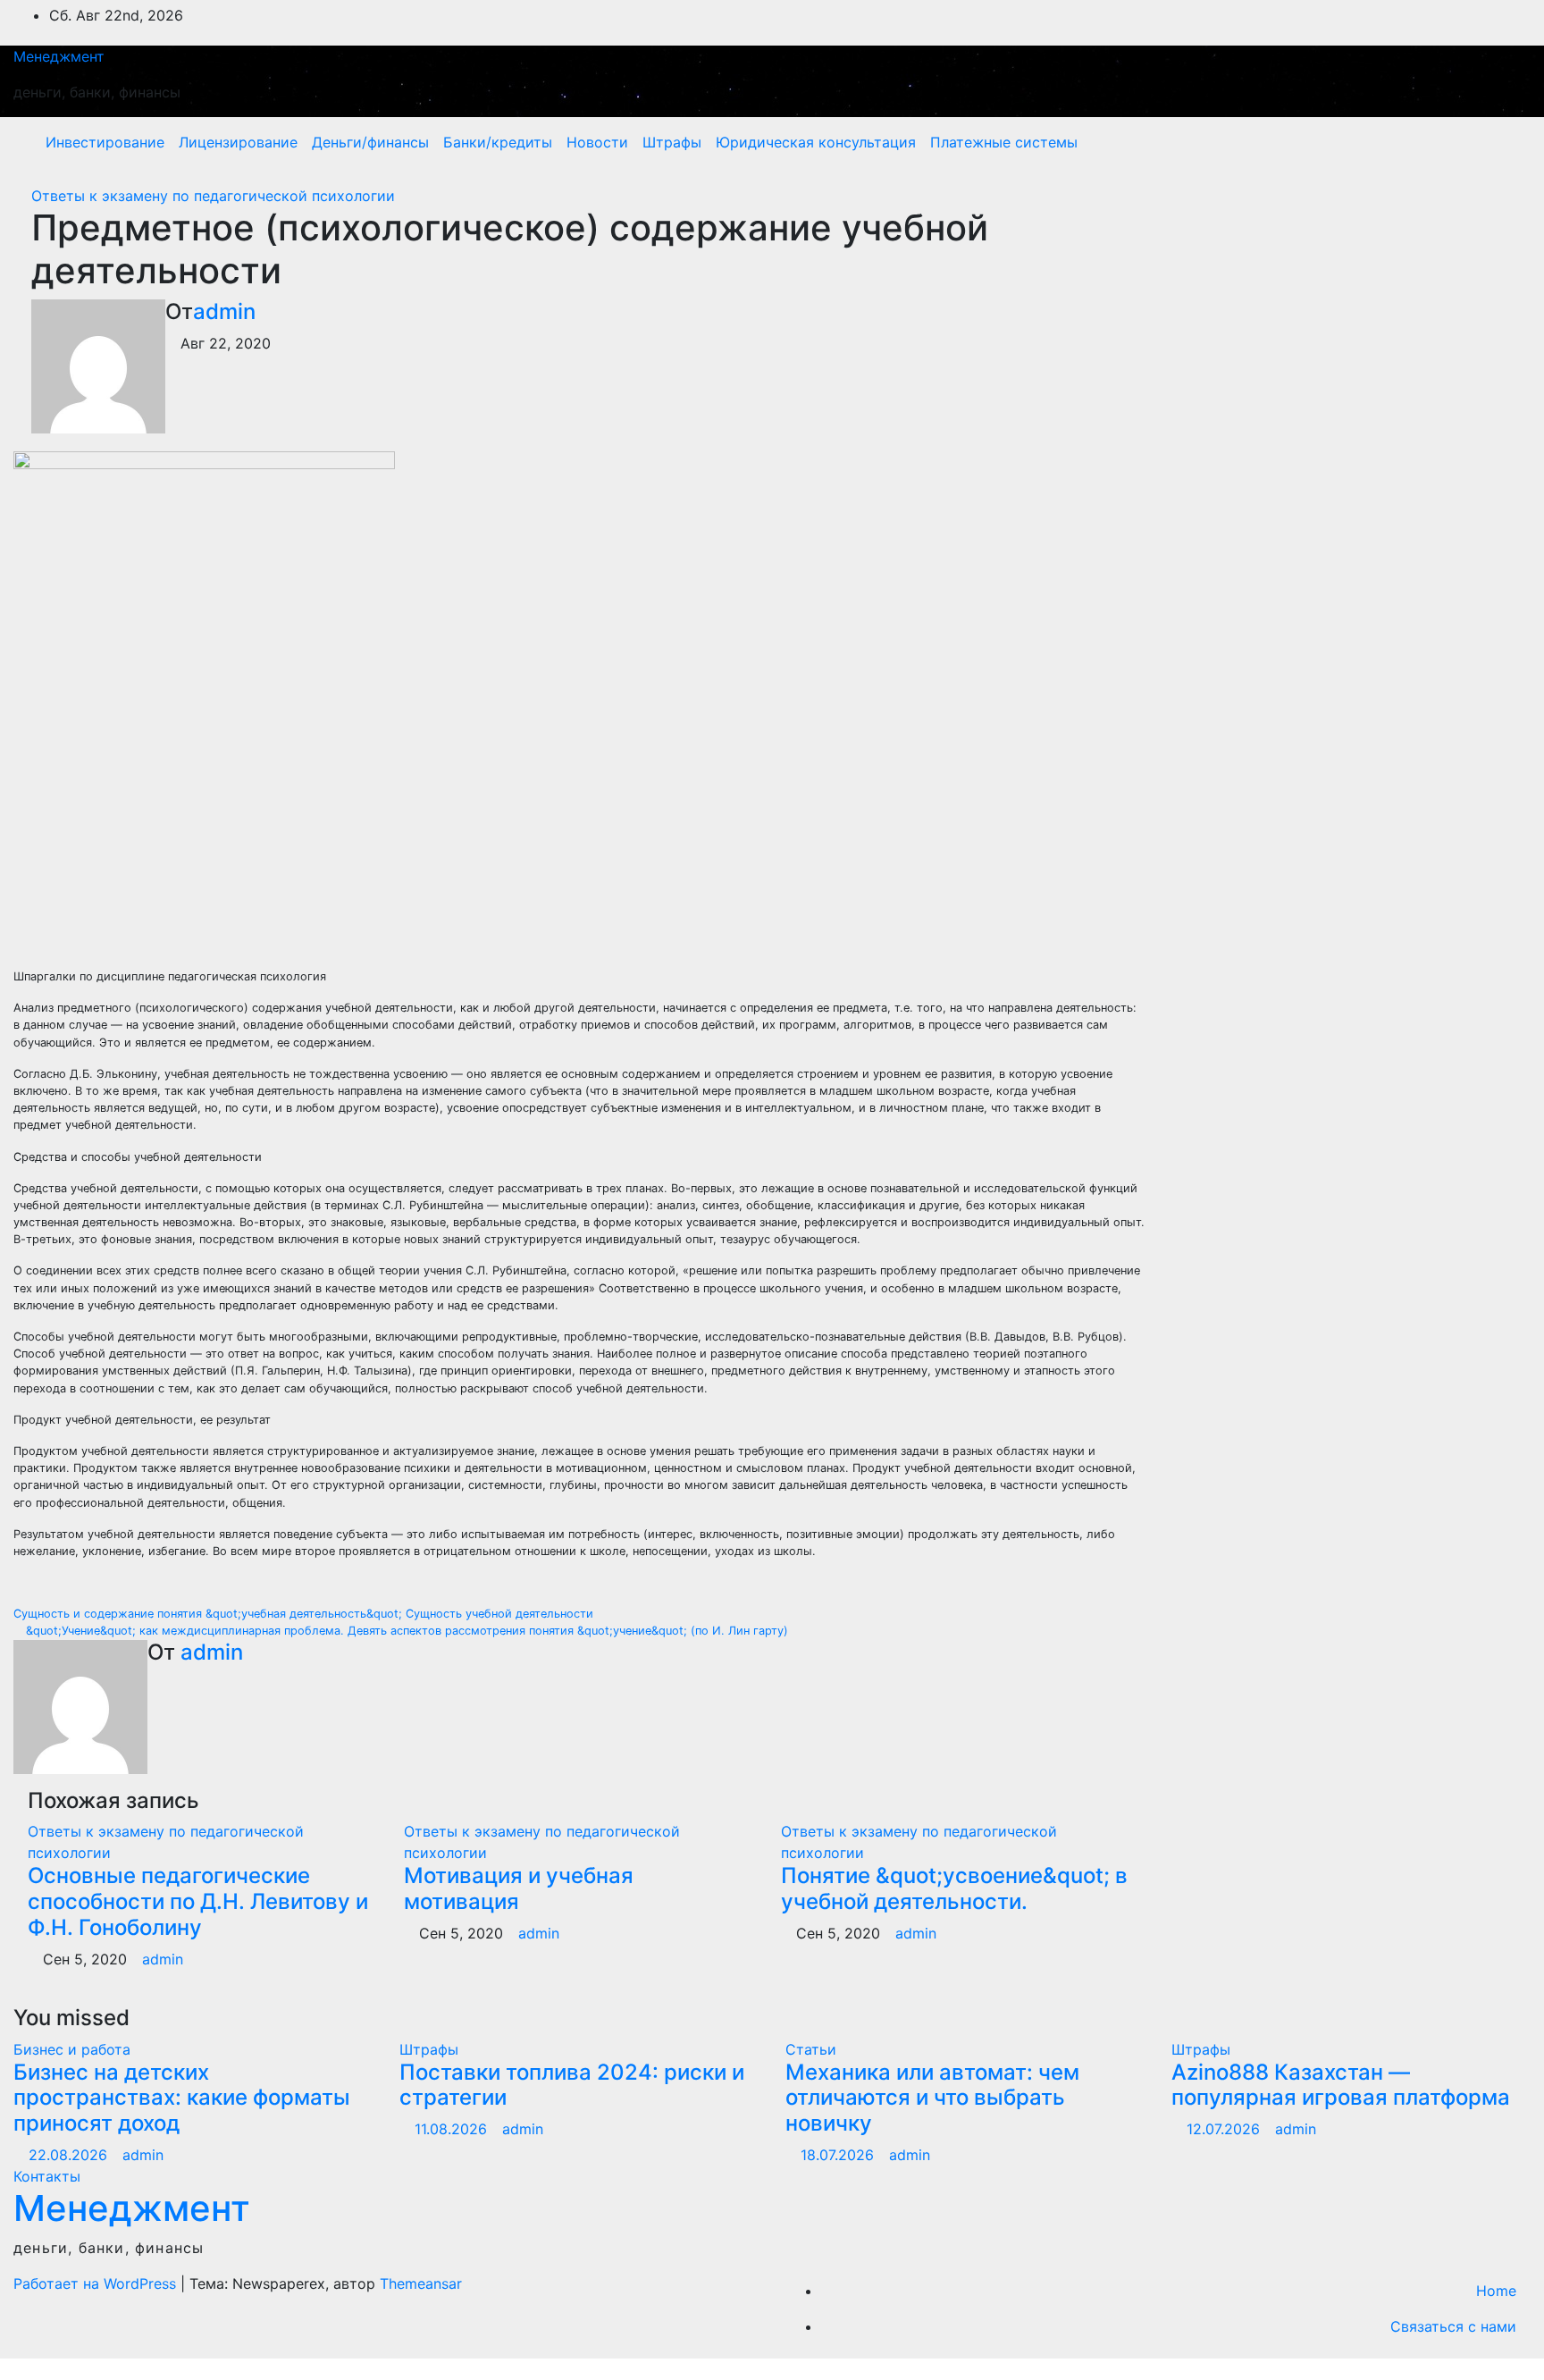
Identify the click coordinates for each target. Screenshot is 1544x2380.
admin (224, 311)
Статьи (811, 2049)
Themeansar (421, 2283)
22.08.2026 (70, 2155)
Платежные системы (1004, 142)
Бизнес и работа (72, 2049)
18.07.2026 (839, 2155)
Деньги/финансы (370, 142)
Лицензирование (238, 142)
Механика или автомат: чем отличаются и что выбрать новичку (932, 2098)
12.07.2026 (1225, 2129)
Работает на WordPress (97, 2283)
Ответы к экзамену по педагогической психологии (213, 196)
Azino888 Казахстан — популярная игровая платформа (1341, 2085)
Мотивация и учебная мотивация (519, 1888)
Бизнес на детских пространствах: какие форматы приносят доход (182, 2098)
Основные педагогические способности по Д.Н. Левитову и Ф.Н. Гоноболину (198, 1901)
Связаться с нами (1453, 2326)
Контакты (47, 2176)
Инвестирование (105, 142)
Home (1496, 2291)
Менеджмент (59, 56)
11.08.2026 (453, 2129)
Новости (597, 142)
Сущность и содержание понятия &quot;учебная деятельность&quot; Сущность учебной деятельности (305, 1614)
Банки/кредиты (498, 142)
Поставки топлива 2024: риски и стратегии (572, 2085)
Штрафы (672, 142)
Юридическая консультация (816, 142)
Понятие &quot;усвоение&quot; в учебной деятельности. (954, 1888)
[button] (1479, 142)
